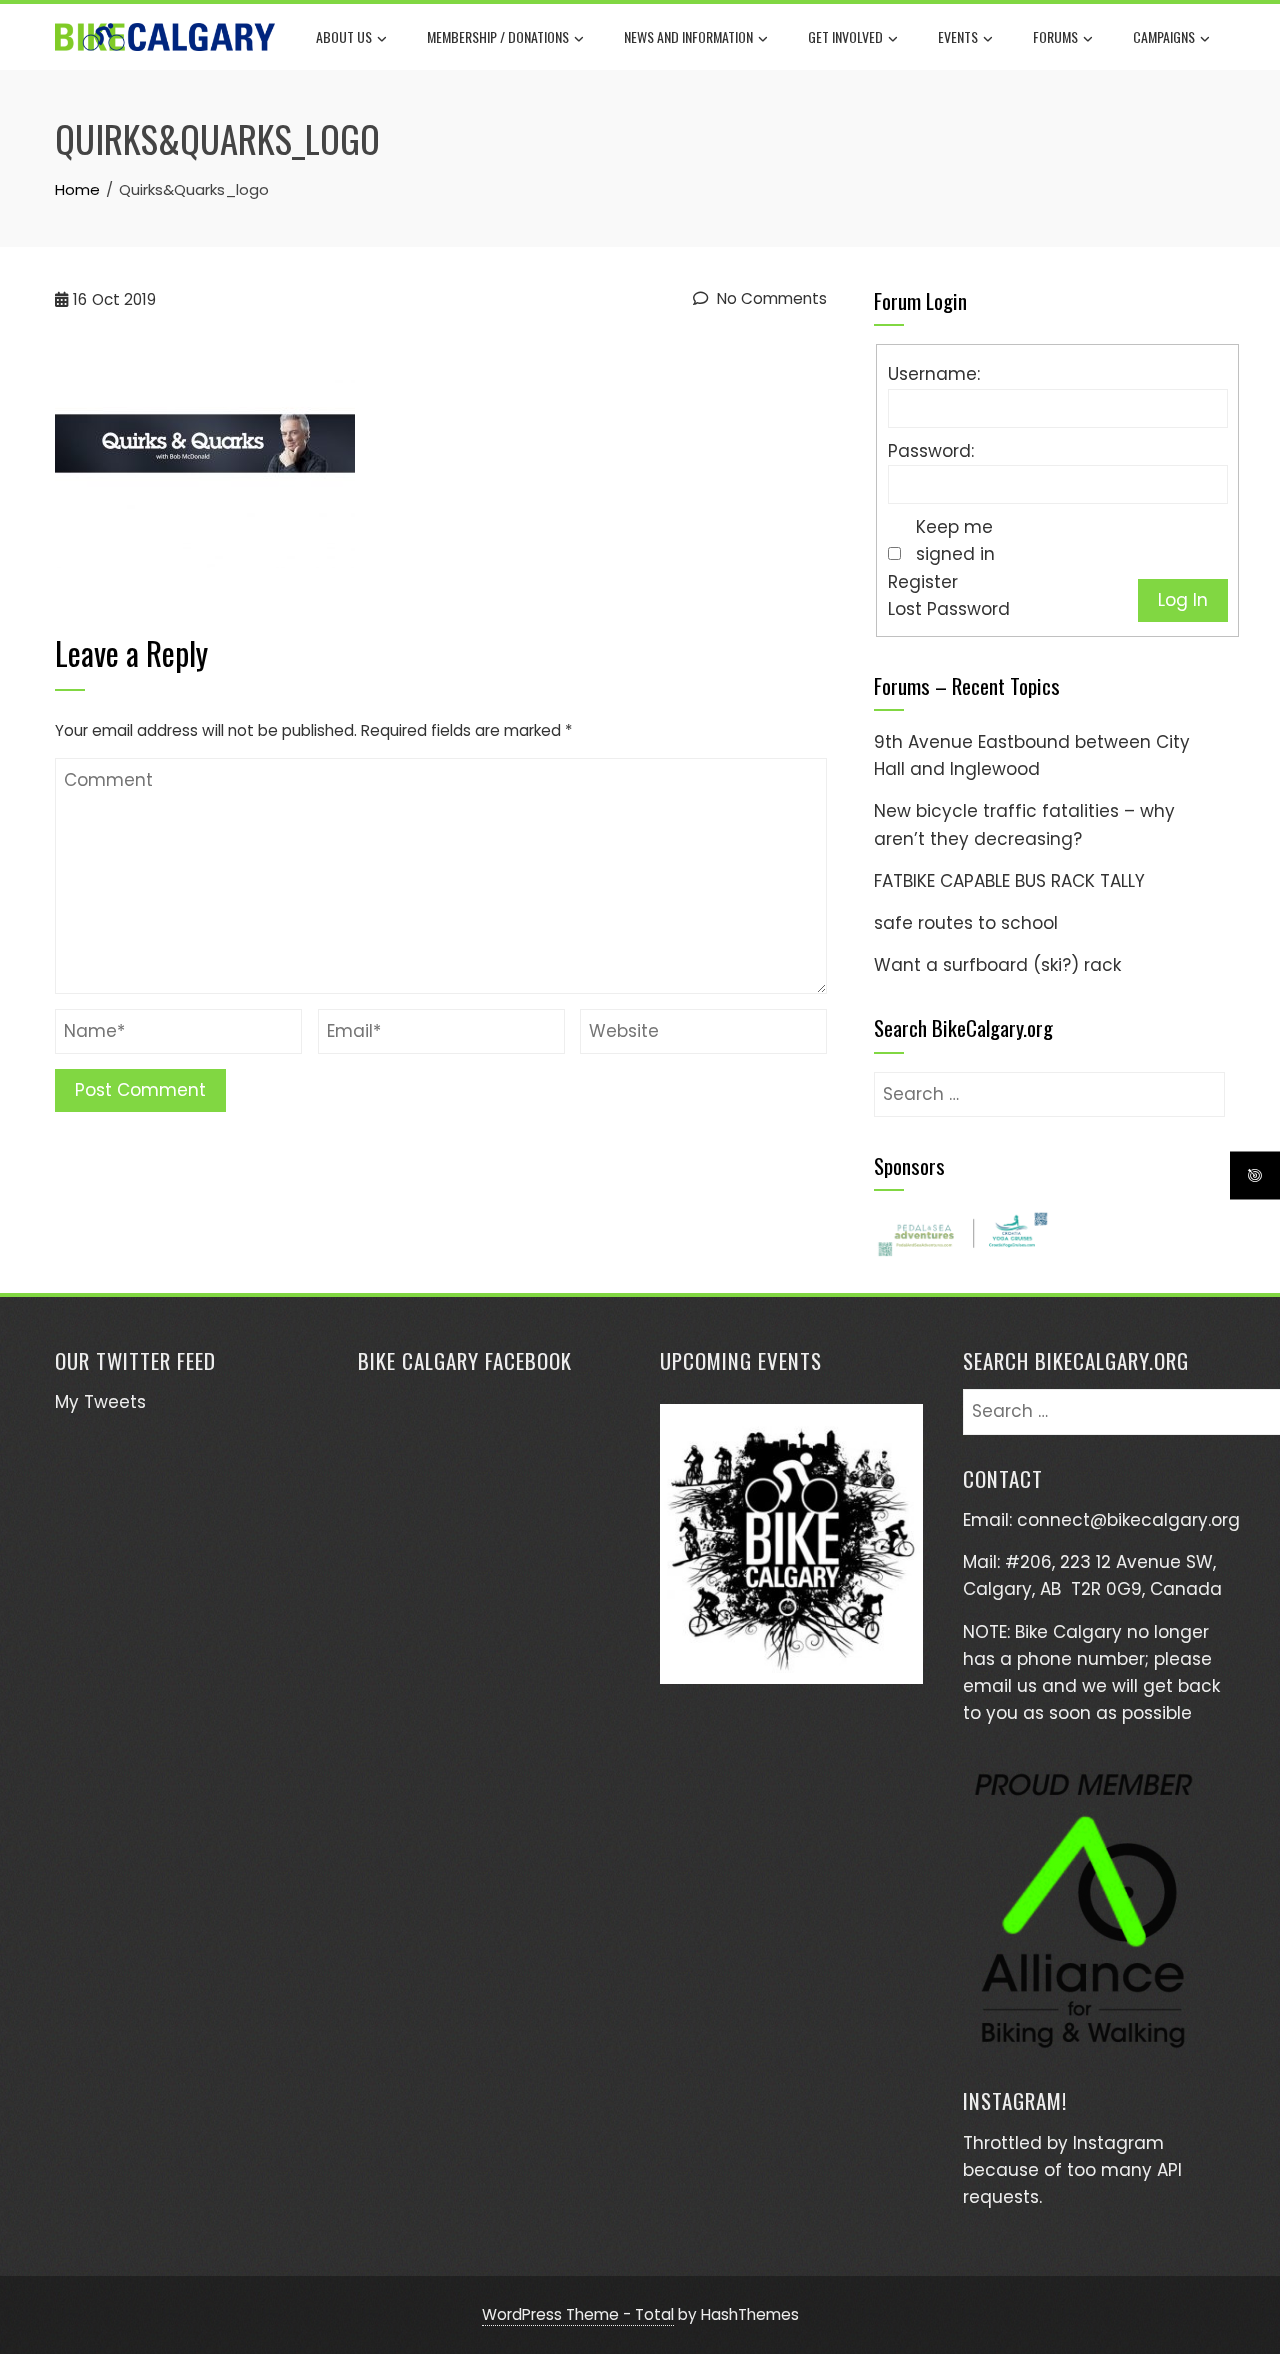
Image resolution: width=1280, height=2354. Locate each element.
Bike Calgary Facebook (465, 1360)
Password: (931, 451)
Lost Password (949, 609)
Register (923, 582)
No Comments (770, 298)
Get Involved (845, 36)
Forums (1055, 36)
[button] (962, 1233)
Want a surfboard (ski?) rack (997, 965)
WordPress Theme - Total (578, 2314)
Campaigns (1164, 36)
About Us (344, 36)
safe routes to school (966, 923)
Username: (934, 374)
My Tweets (100, 1402)
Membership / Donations (498, 36)
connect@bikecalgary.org (1128, 1520)
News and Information (688, 36)
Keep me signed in (955, 540)
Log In (1183, 600)
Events (958, 36)
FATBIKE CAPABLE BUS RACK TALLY (1009, 881)
